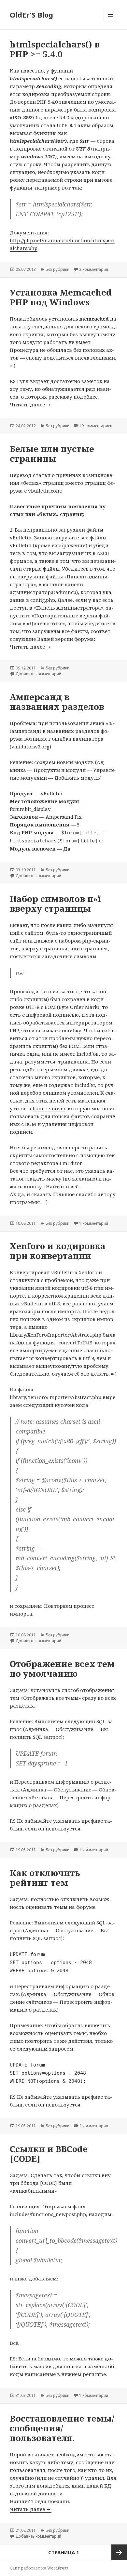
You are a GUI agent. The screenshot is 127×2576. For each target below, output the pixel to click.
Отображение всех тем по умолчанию (62, 1669)
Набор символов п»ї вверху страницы (55, 904)
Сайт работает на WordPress (39, 2568)
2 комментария (94, 269)
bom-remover (49, 1108)
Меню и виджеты (111, 21)
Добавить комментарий (38, 674)
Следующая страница (119, 2552)
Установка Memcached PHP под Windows (61, 297)
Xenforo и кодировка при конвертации (58, 1251)
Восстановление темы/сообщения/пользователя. (62, 2428)
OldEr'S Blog (31, 15)
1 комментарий (94, 1223)
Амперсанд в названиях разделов (57, 702)
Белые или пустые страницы (52, 454)
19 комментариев (96, 426)
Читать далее (31, 404)
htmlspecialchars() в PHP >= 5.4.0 (55, 49)
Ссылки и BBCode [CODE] (49, 2154)
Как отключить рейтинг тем (45, 1878)
